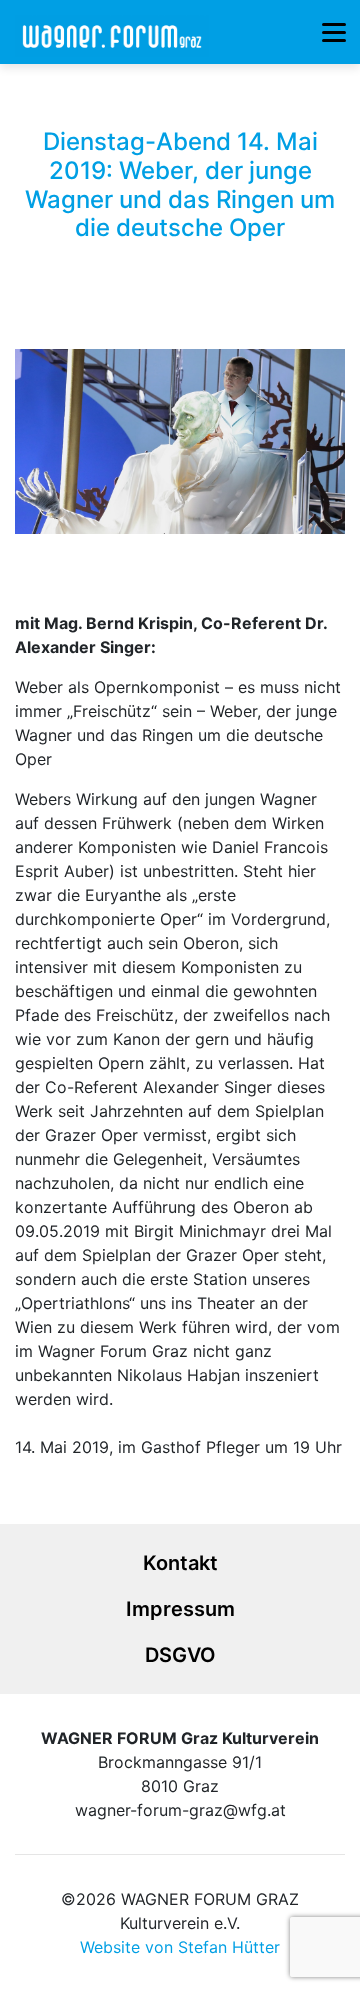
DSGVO (180, 1655)
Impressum (180, 1609)
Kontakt (180, 1563)
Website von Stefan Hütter (180, 1947)
